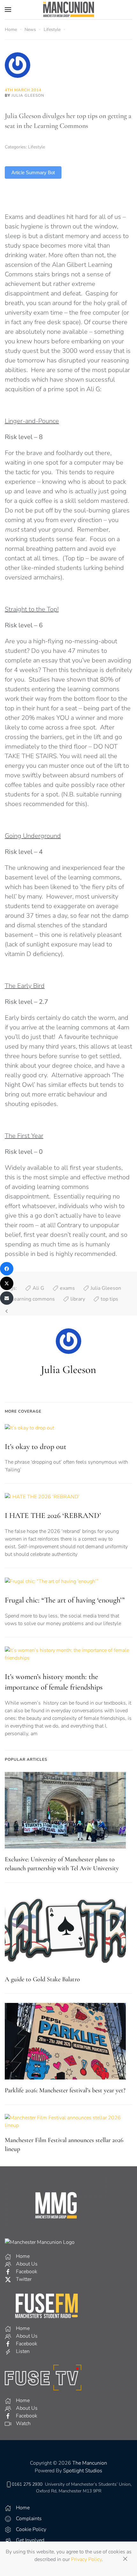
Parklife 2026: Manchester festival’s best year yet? (65, 2090)
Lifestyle (36, 147)
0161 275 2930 (27, 2484)
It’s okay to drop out (36, 1447)
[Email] (7, 1298)
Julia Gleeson (28, 95)
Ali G (38, 1288)
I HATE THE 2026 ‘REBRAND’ (53, 1516)
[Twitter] (7, 1283)
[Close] (125, 2559)
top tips (109, 1299)
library (78, 1299)
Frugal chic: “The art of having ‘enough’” (65, 1600)
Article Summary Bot (33, 172)
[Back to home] (68, 10)
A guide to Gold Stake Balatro (42, 1979)
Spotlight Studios (83, 2471)
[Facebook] (7, 1269)
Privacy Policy (86, 2559)
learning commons (34, 1299)
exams (67, 1288)
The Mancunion (90, 2463)
